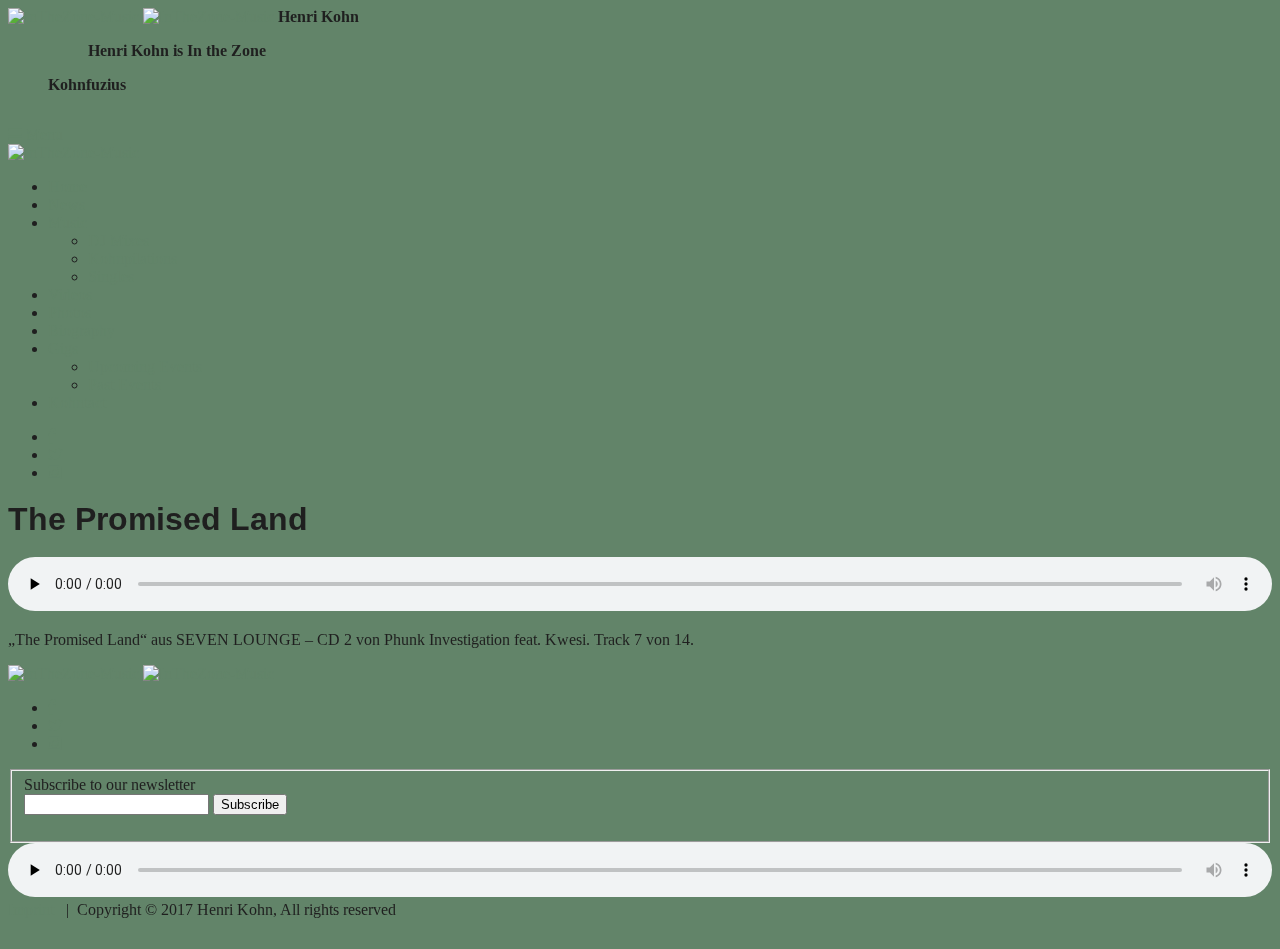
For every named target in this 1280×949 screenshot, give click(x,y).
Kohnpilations (132, 258)
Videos (70, 294)
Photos (69, 312)
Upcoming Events (145, 366)
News (66, 204)
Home (67, 186)
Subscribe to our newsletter (109, 784)
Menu (42, 134)
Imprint (31, 909)
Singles (111, 276)
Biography (81, 330)
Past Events (124, 384)
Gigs (63, 348)
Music (67, 222)
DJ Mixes (118, 240)
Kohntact (77, 402)
